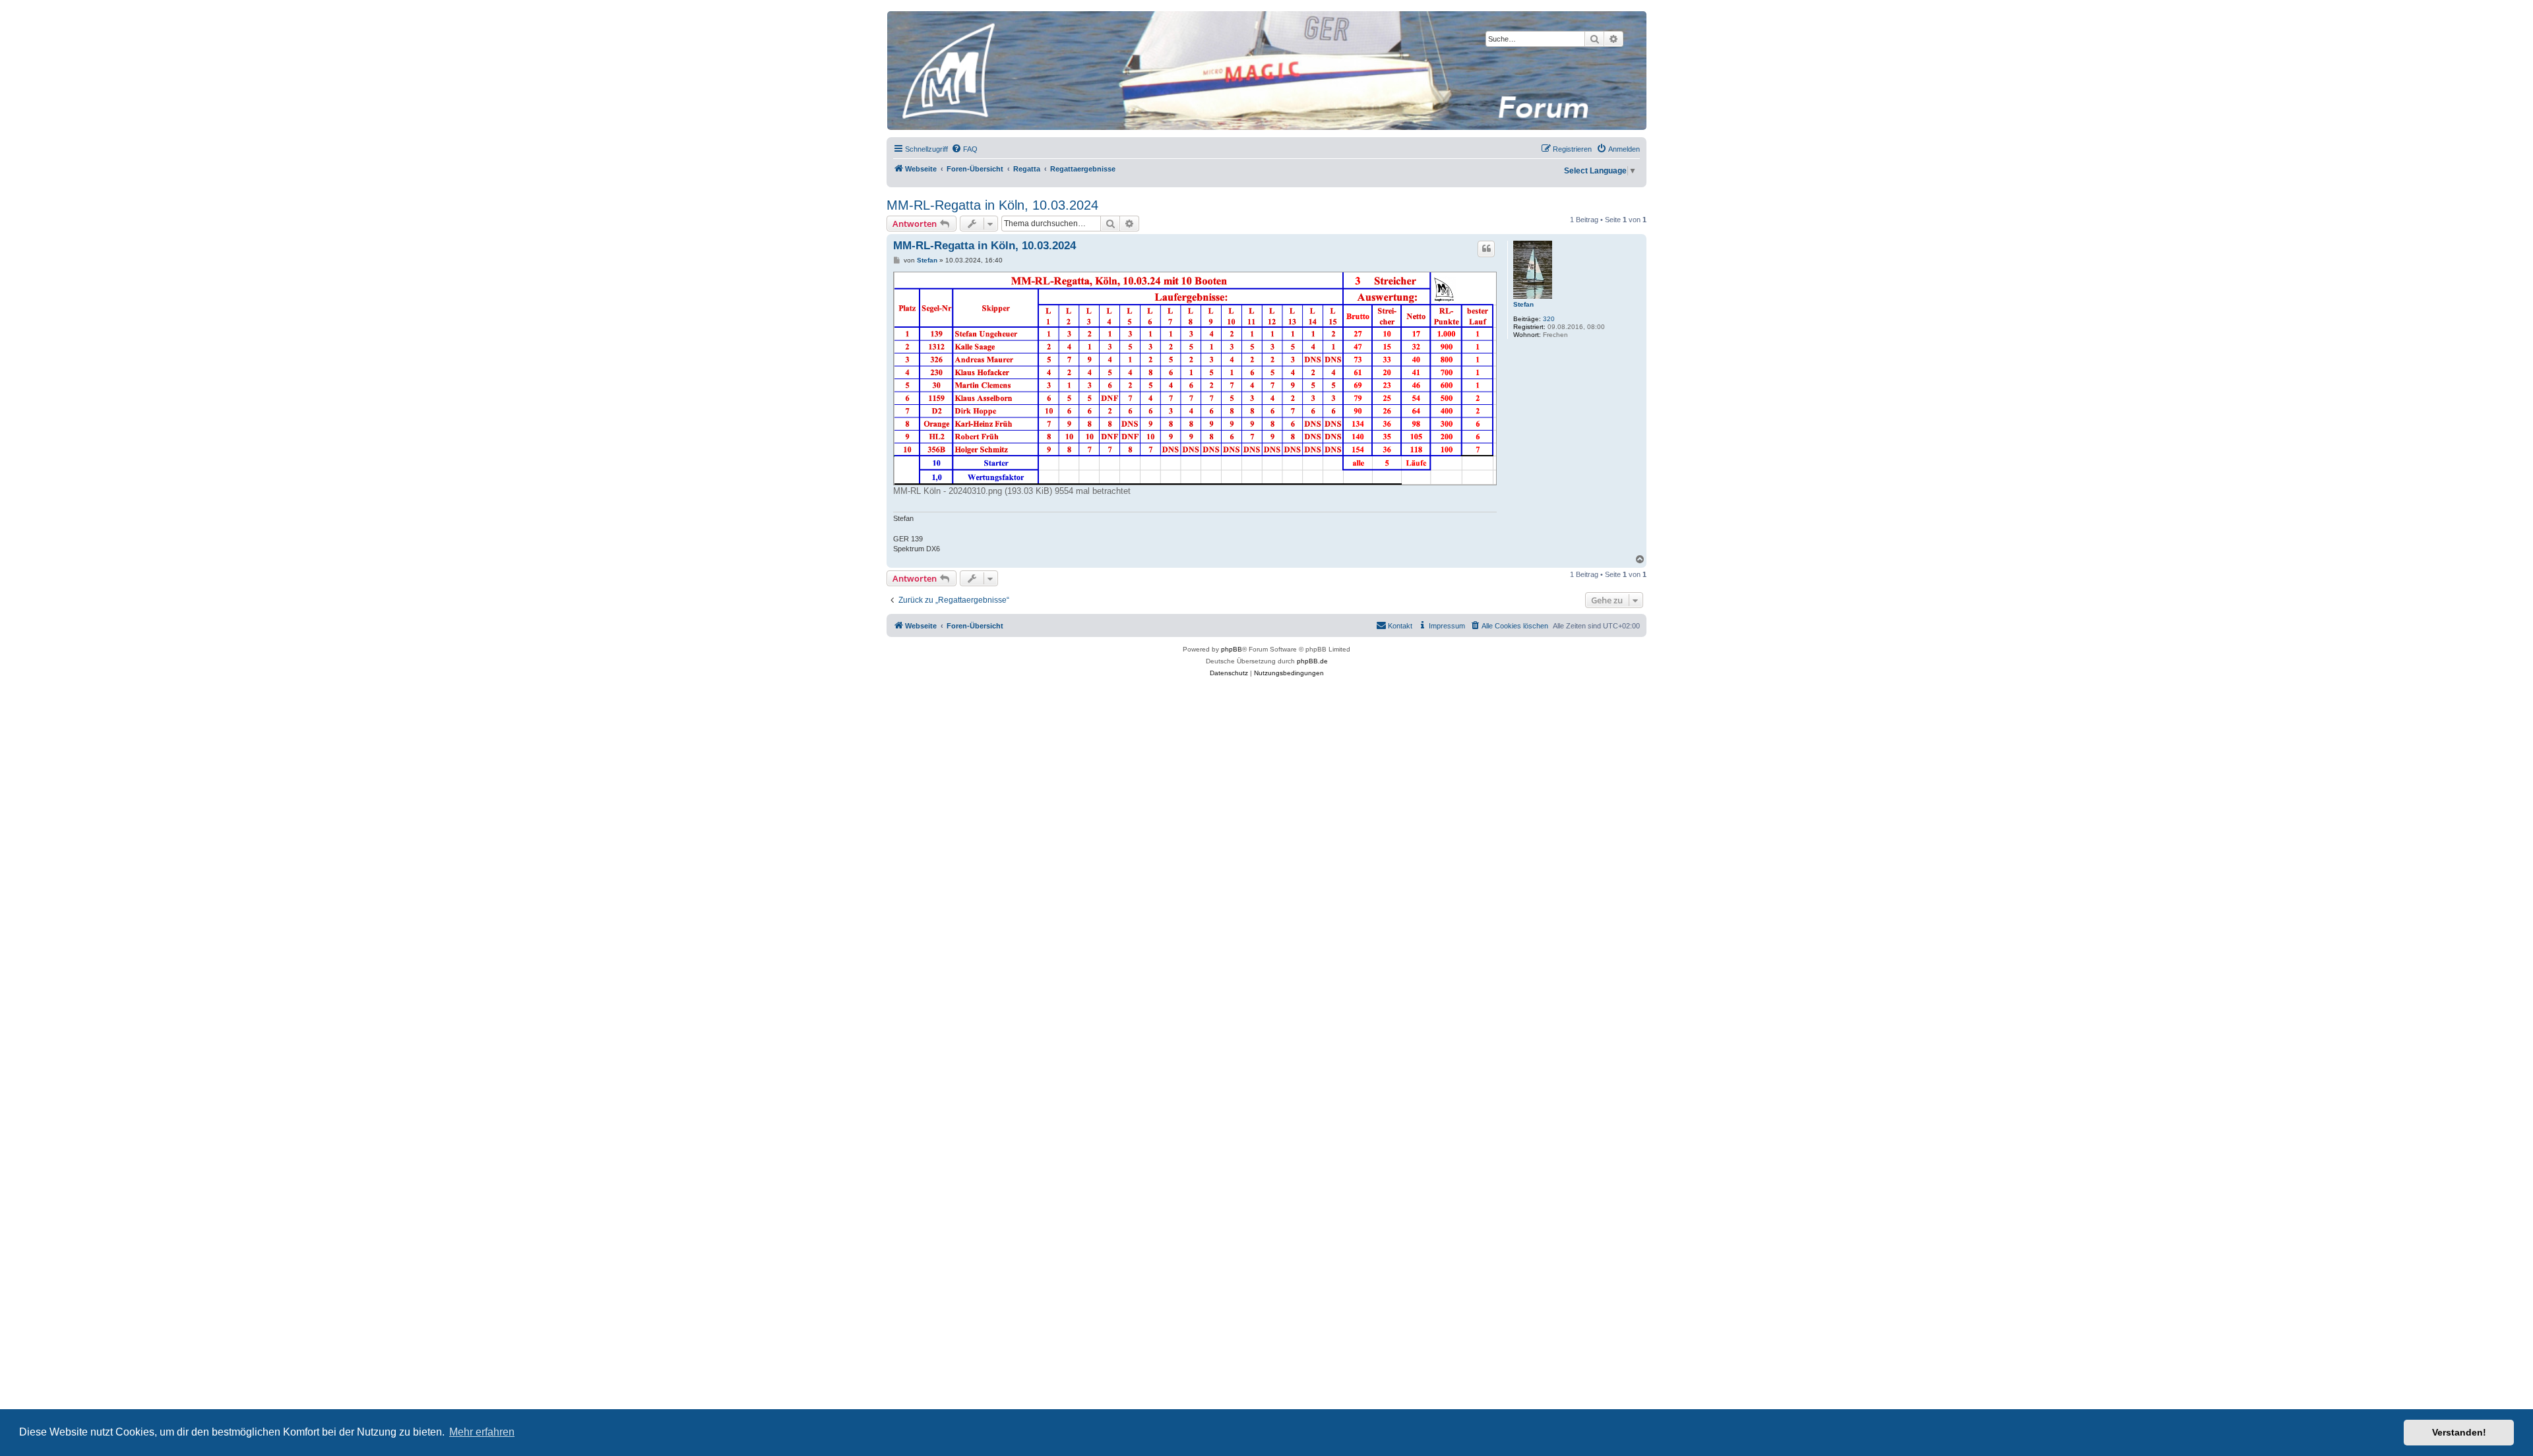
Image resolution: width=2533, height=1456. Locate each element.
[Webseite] (1266, 71)
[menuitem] (964, 149)
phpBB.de (1312, 661)
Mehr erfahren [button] (482, 1432)
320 (1549, 319)
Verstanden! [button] (2459, 1432)
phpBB (1232, 649)
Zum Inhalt (248, 52)
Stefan (1523, 304)
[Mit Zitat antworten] (1486, 249)
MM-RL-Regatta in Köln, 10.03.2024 (992, 205)
